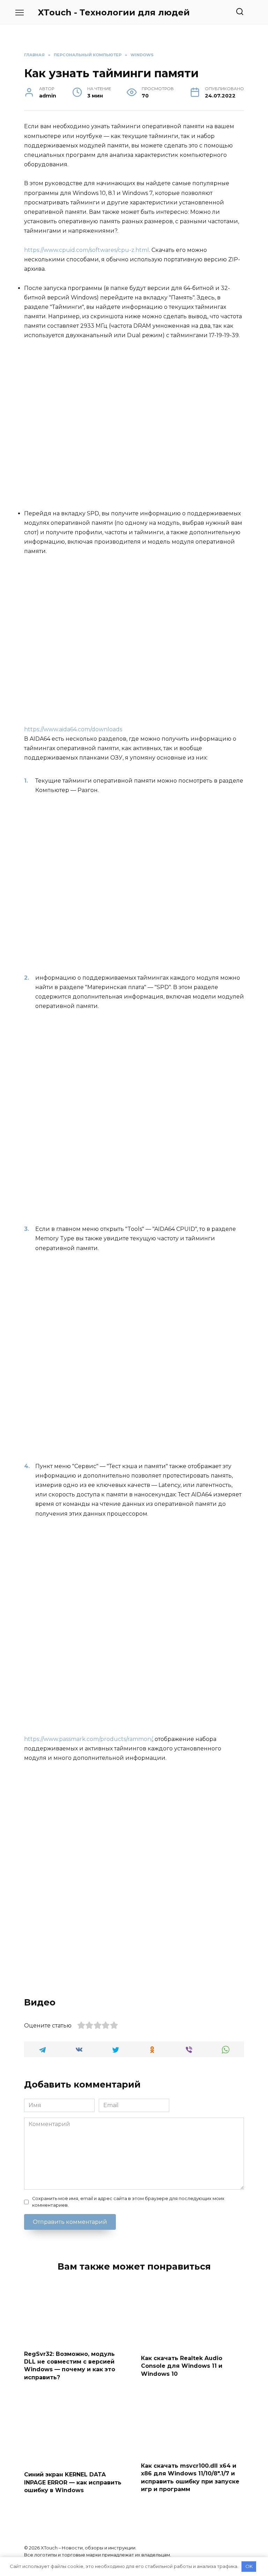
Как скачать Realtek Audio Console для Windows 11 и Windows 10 (182, 2366)
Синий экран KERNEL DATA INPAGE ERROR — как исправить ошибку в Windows (73, 2482)
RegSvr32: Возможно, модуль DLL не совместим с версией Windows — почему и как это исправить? (70, 2365)
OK (249, 2566)
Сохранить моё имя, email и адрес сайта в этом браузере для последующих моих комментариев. (128, 2202)
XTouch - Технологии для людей (114, 12)
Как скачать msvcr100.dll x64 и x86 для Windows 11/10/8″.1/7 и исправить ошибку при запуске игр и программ (190, 2477)
